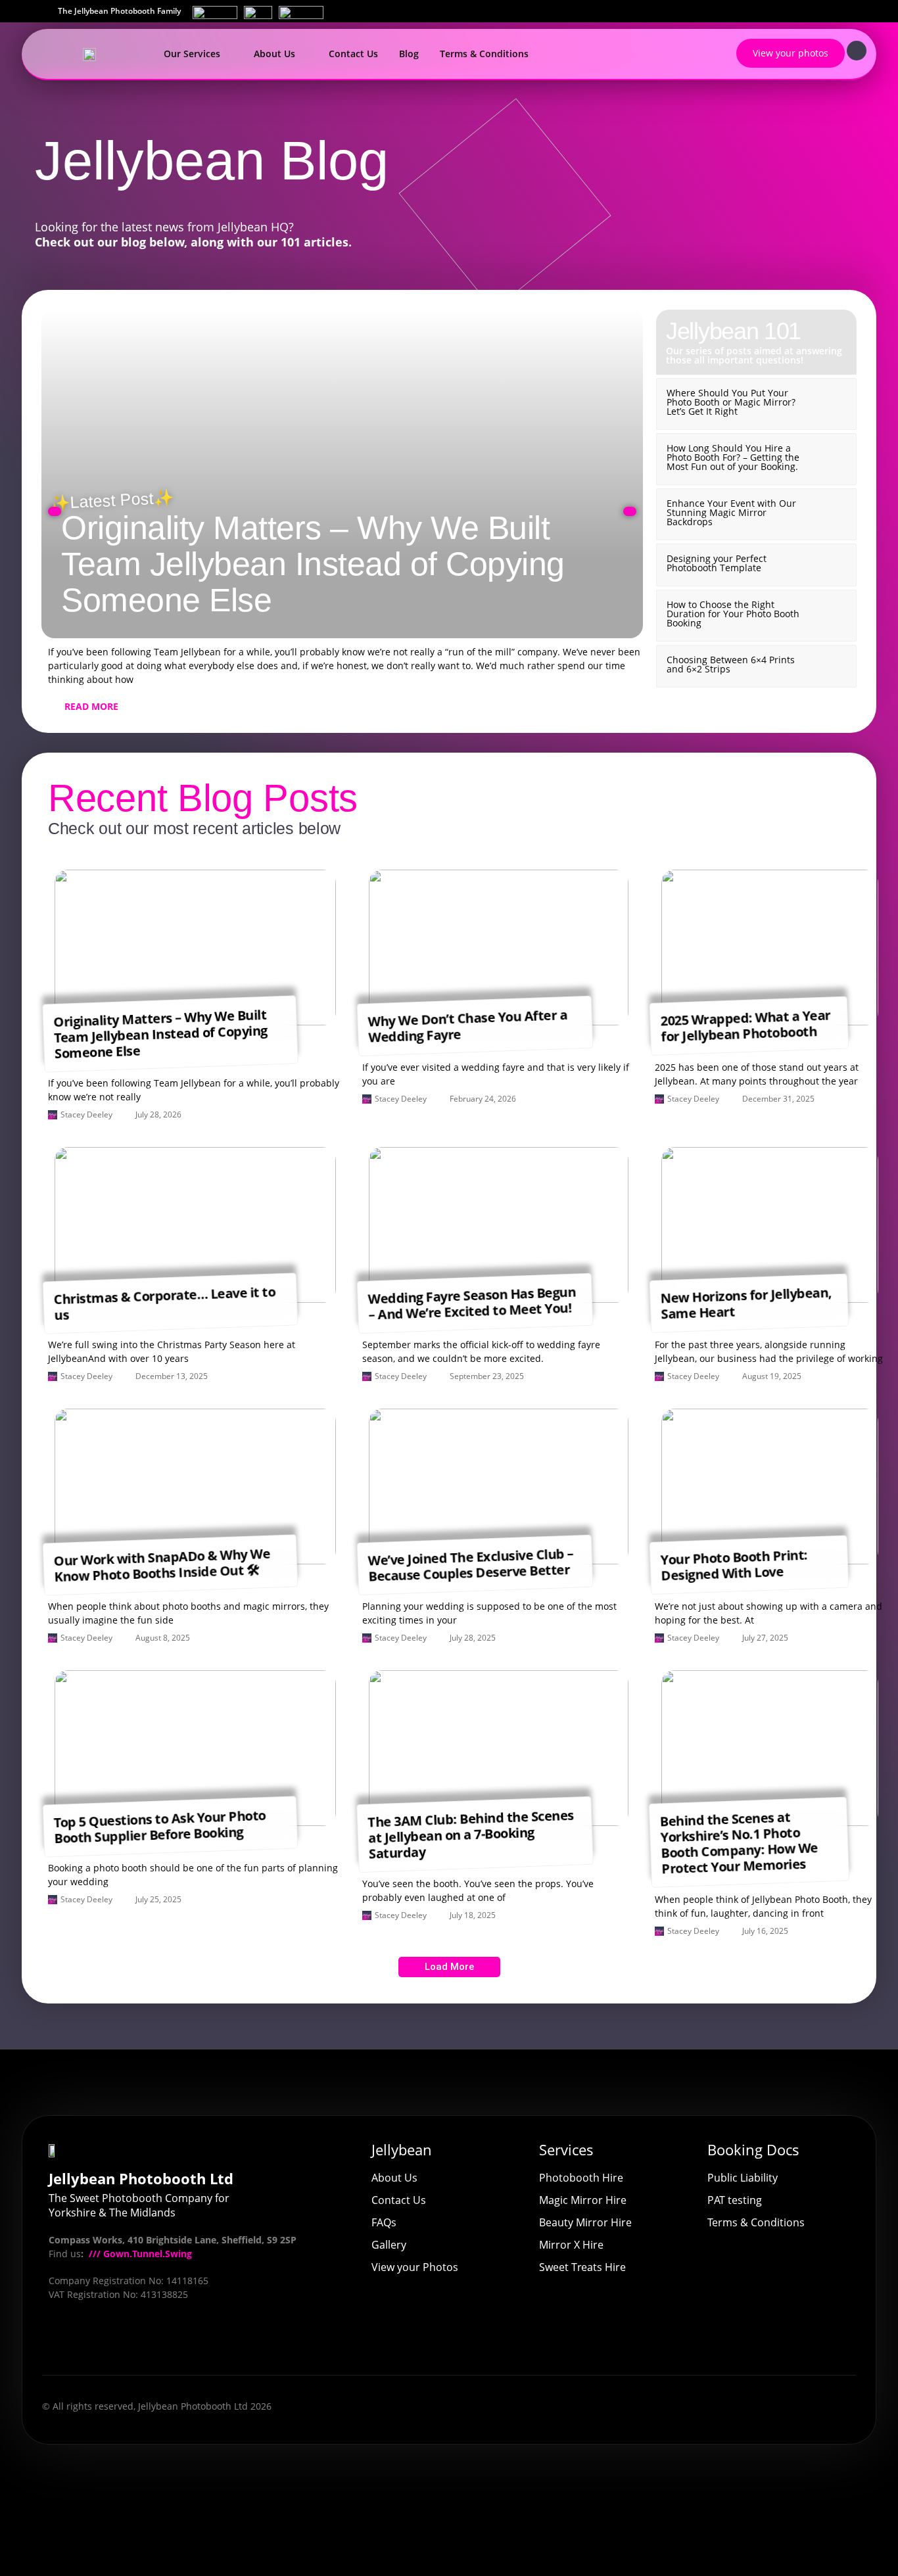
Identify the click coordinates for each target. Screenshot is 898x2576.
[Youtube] (96, 2341)
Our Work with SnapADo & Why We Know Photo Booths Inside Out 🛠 (162, 1564)
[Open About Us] (303, 54)
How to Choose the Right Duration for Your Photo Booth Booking (733, 614)
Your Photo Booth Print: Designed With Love (734, 1565)
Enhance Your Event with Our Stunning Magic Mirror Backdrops (731, 512)
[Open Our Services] (228, 54)
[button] (55, 511)
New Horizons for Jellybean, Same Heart (746, 1303)
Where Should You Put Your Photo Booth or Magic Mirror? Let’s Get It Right (731, 402)
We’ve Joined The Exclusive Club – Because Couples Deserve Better (470, 1564)
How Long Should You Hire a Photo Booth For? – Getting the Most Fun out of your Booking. (733, 457)
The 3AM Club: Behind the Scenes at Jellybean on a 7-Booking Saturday (471, 1834)
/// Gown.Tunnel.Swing (139, 2254)
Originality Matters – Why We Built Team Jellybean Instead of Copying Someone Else (313, 564)
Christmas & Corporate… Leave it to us (164, 1303)
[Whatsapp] (196, 2341)
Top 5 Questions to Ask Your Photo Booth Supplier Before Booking (159, 1827)
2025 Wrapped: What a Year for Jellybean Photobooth (745, 1025)
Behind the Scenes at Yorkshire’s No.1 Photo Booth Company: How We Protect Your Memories (739, 1842)
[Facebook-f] (62, 2341)
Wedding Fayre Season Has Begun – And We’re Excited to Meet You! (472, 1303)
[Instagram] (130, 2341)
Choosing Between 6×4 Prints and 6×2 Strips (731, 664)
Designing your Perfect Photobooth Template (717, 563)
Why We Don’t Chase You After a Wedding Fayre (467, 1026)
